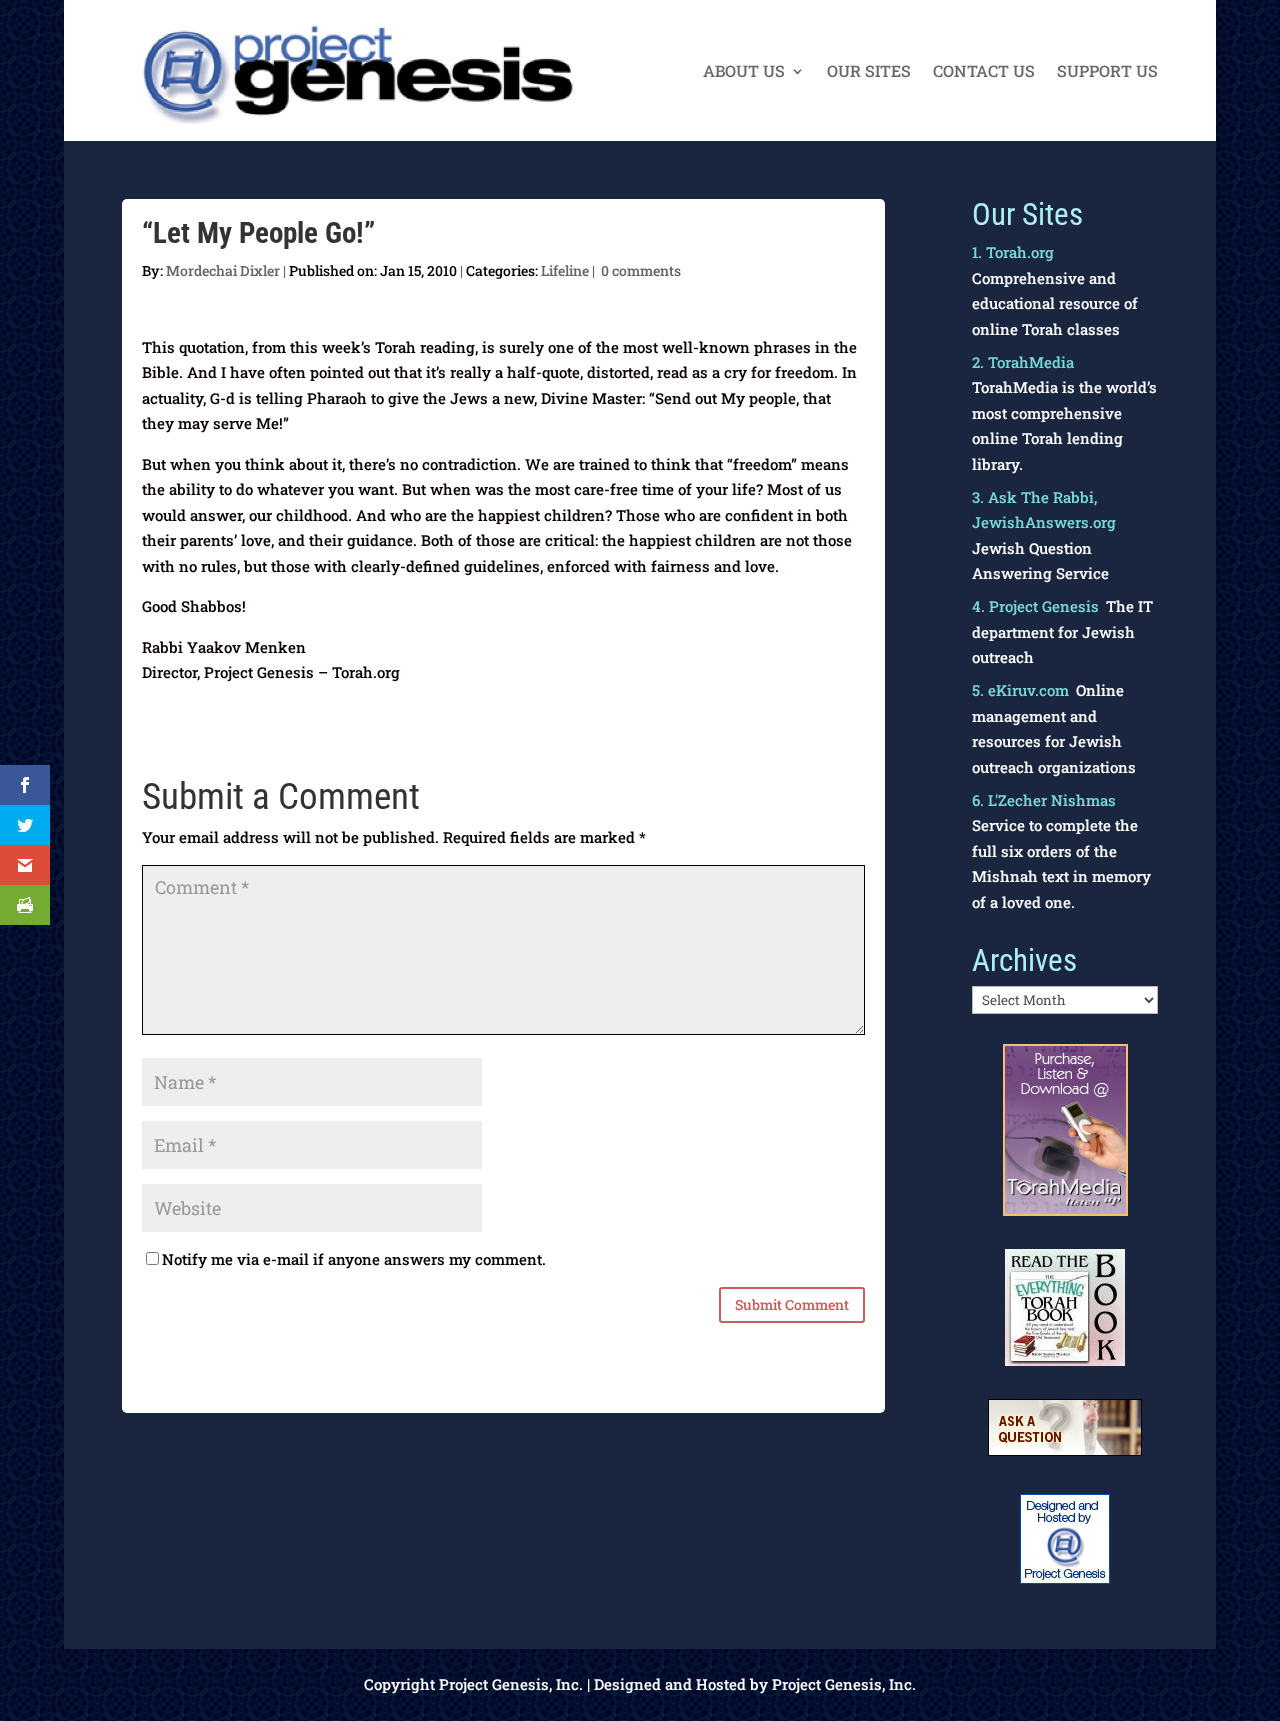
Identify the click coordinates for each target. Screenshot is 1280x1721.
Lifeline (565, 270)
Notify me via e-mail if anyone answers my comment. (354, 1259)
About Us (744, 72)
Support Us (1107, 72)
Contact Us (984, 72)
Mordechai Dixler (223, 270)
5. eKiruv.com (1020, 690)
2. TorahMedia (1023, 362)
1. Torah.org (1013, 252)
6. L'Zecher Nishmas (1044, 800)
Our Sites (869, 72)
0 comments (641, 270)
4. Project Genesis (1035, 606)
